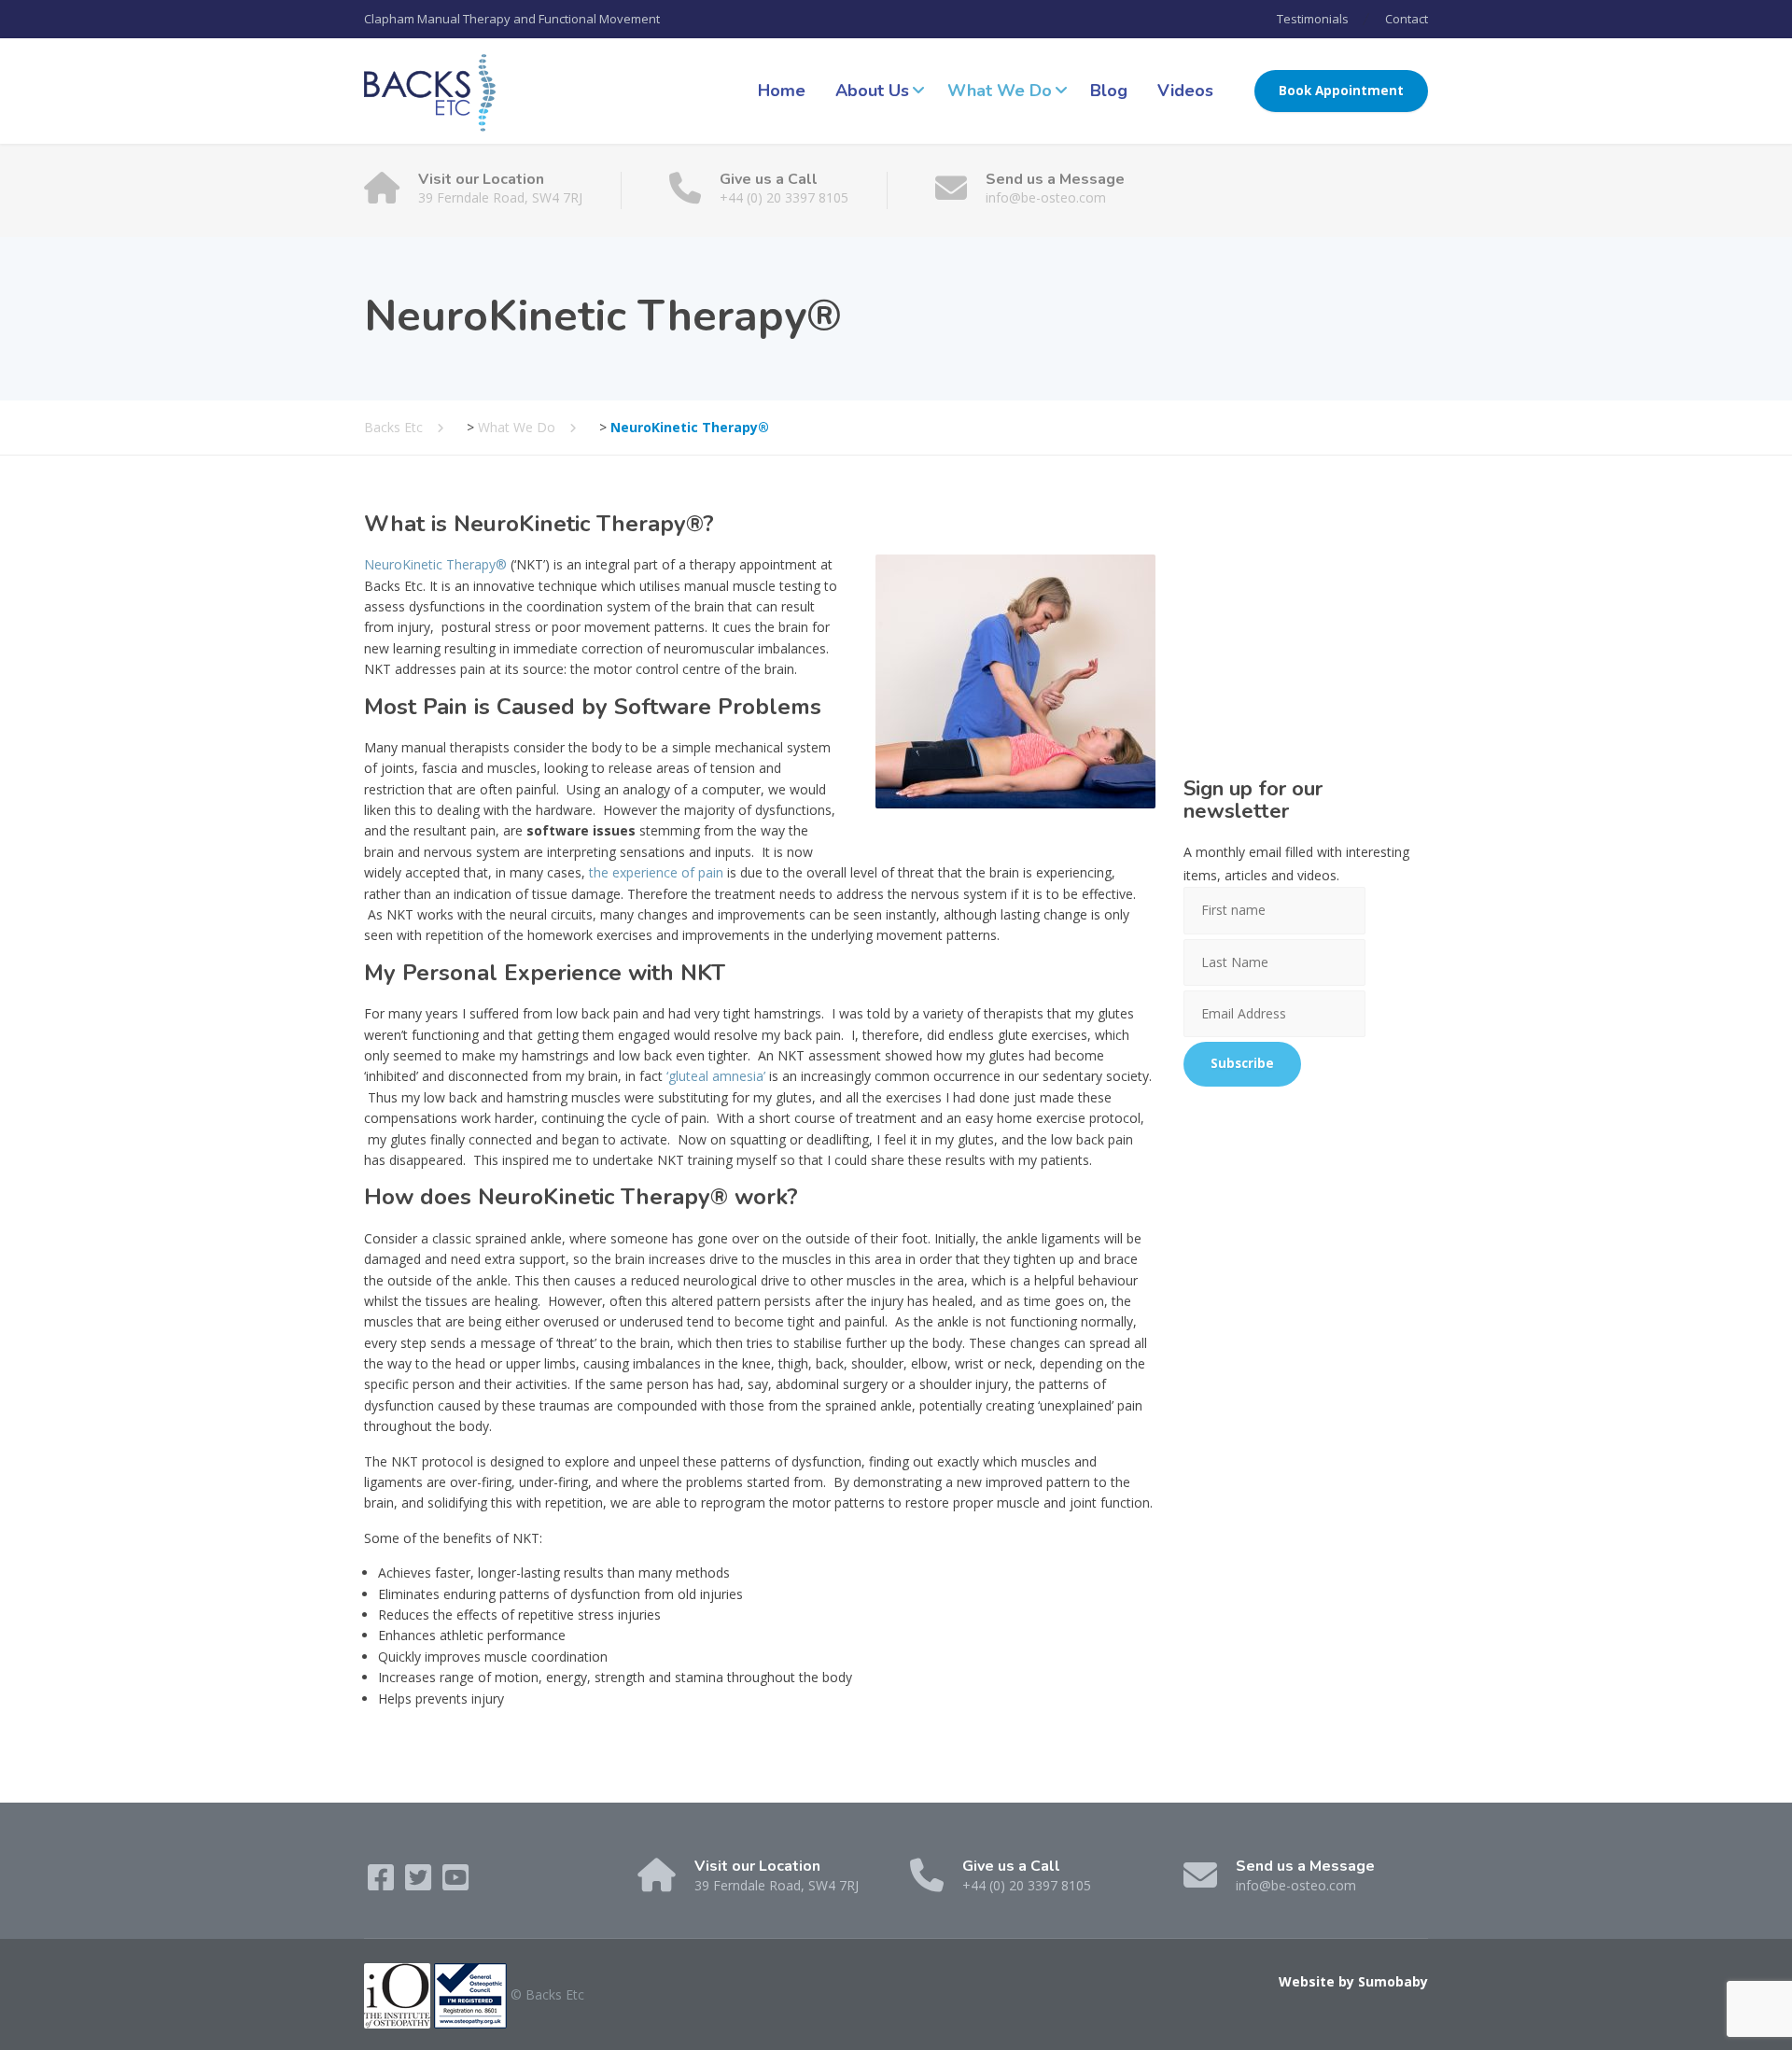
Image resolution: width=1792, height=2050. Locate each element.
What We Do (1000, 91)
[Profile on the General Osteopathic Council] (470, 1994)
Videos (1185, 91)
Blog (1109, 91)
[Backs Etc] (430, 91)
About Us (872, 91)
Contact (1407, 19)
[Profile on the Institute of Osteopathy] (397, 1994)
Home (782, 91)
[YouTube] (455, 1883)
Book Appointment (1341, 91)
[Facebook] (383, 1883)
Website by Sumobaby (1353, 1981)
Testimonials (1313, 19)
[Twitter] (420, 1883)
